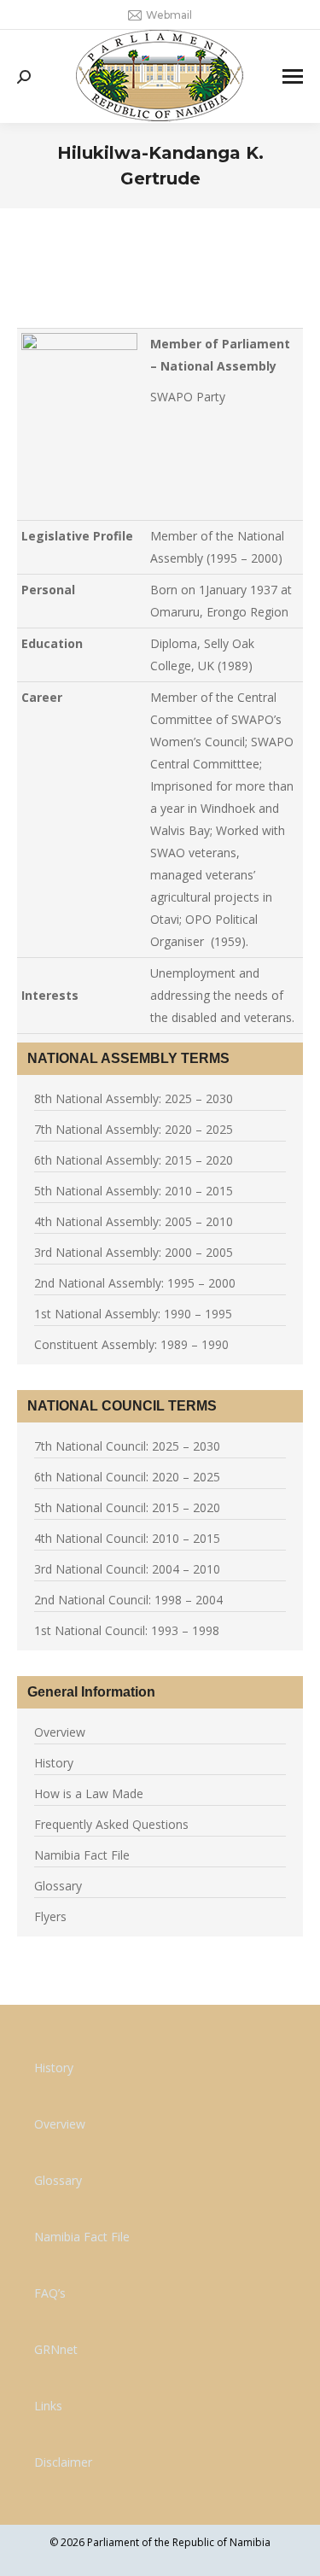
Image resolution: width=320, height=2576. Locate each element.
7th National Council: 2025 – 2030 (127, 1446)
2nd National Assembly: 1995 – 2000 (135, 1283)
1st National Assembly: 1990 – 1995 (133, 1314)
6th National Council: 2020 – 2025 (127, 1477)
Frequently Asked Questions (111, 1824)
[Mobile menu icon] (293, 76)
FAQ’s (50, 2293)
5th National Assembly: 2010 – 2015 (134, 1191)
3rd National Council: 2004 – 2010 (127, 1569)
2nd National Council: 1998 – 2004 (128, 1600)
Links (48, 2406)
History (54, 1763)
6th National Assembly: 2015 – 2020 (134, 1160)
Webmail (169, 15)
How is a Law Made (89, 1793)
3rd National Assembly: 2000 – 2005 (134, 1252)
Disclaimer (63, 2462)
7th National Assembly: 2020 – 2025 (134, 1129)
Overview (60, 1732)
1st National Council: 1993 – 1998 (127, 1630)
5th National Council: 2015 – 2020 (127, 1507)
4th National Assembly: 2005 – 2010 (134, 1221)
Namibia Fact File (82, 1855)
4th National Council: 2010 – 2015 (127, 1538)
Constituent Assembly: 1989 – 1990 (131, 1344)
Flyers (50, 1916)
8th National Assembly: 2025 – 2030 (134, 1098)
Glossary (58, 1886)
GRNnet (56, 2349)
